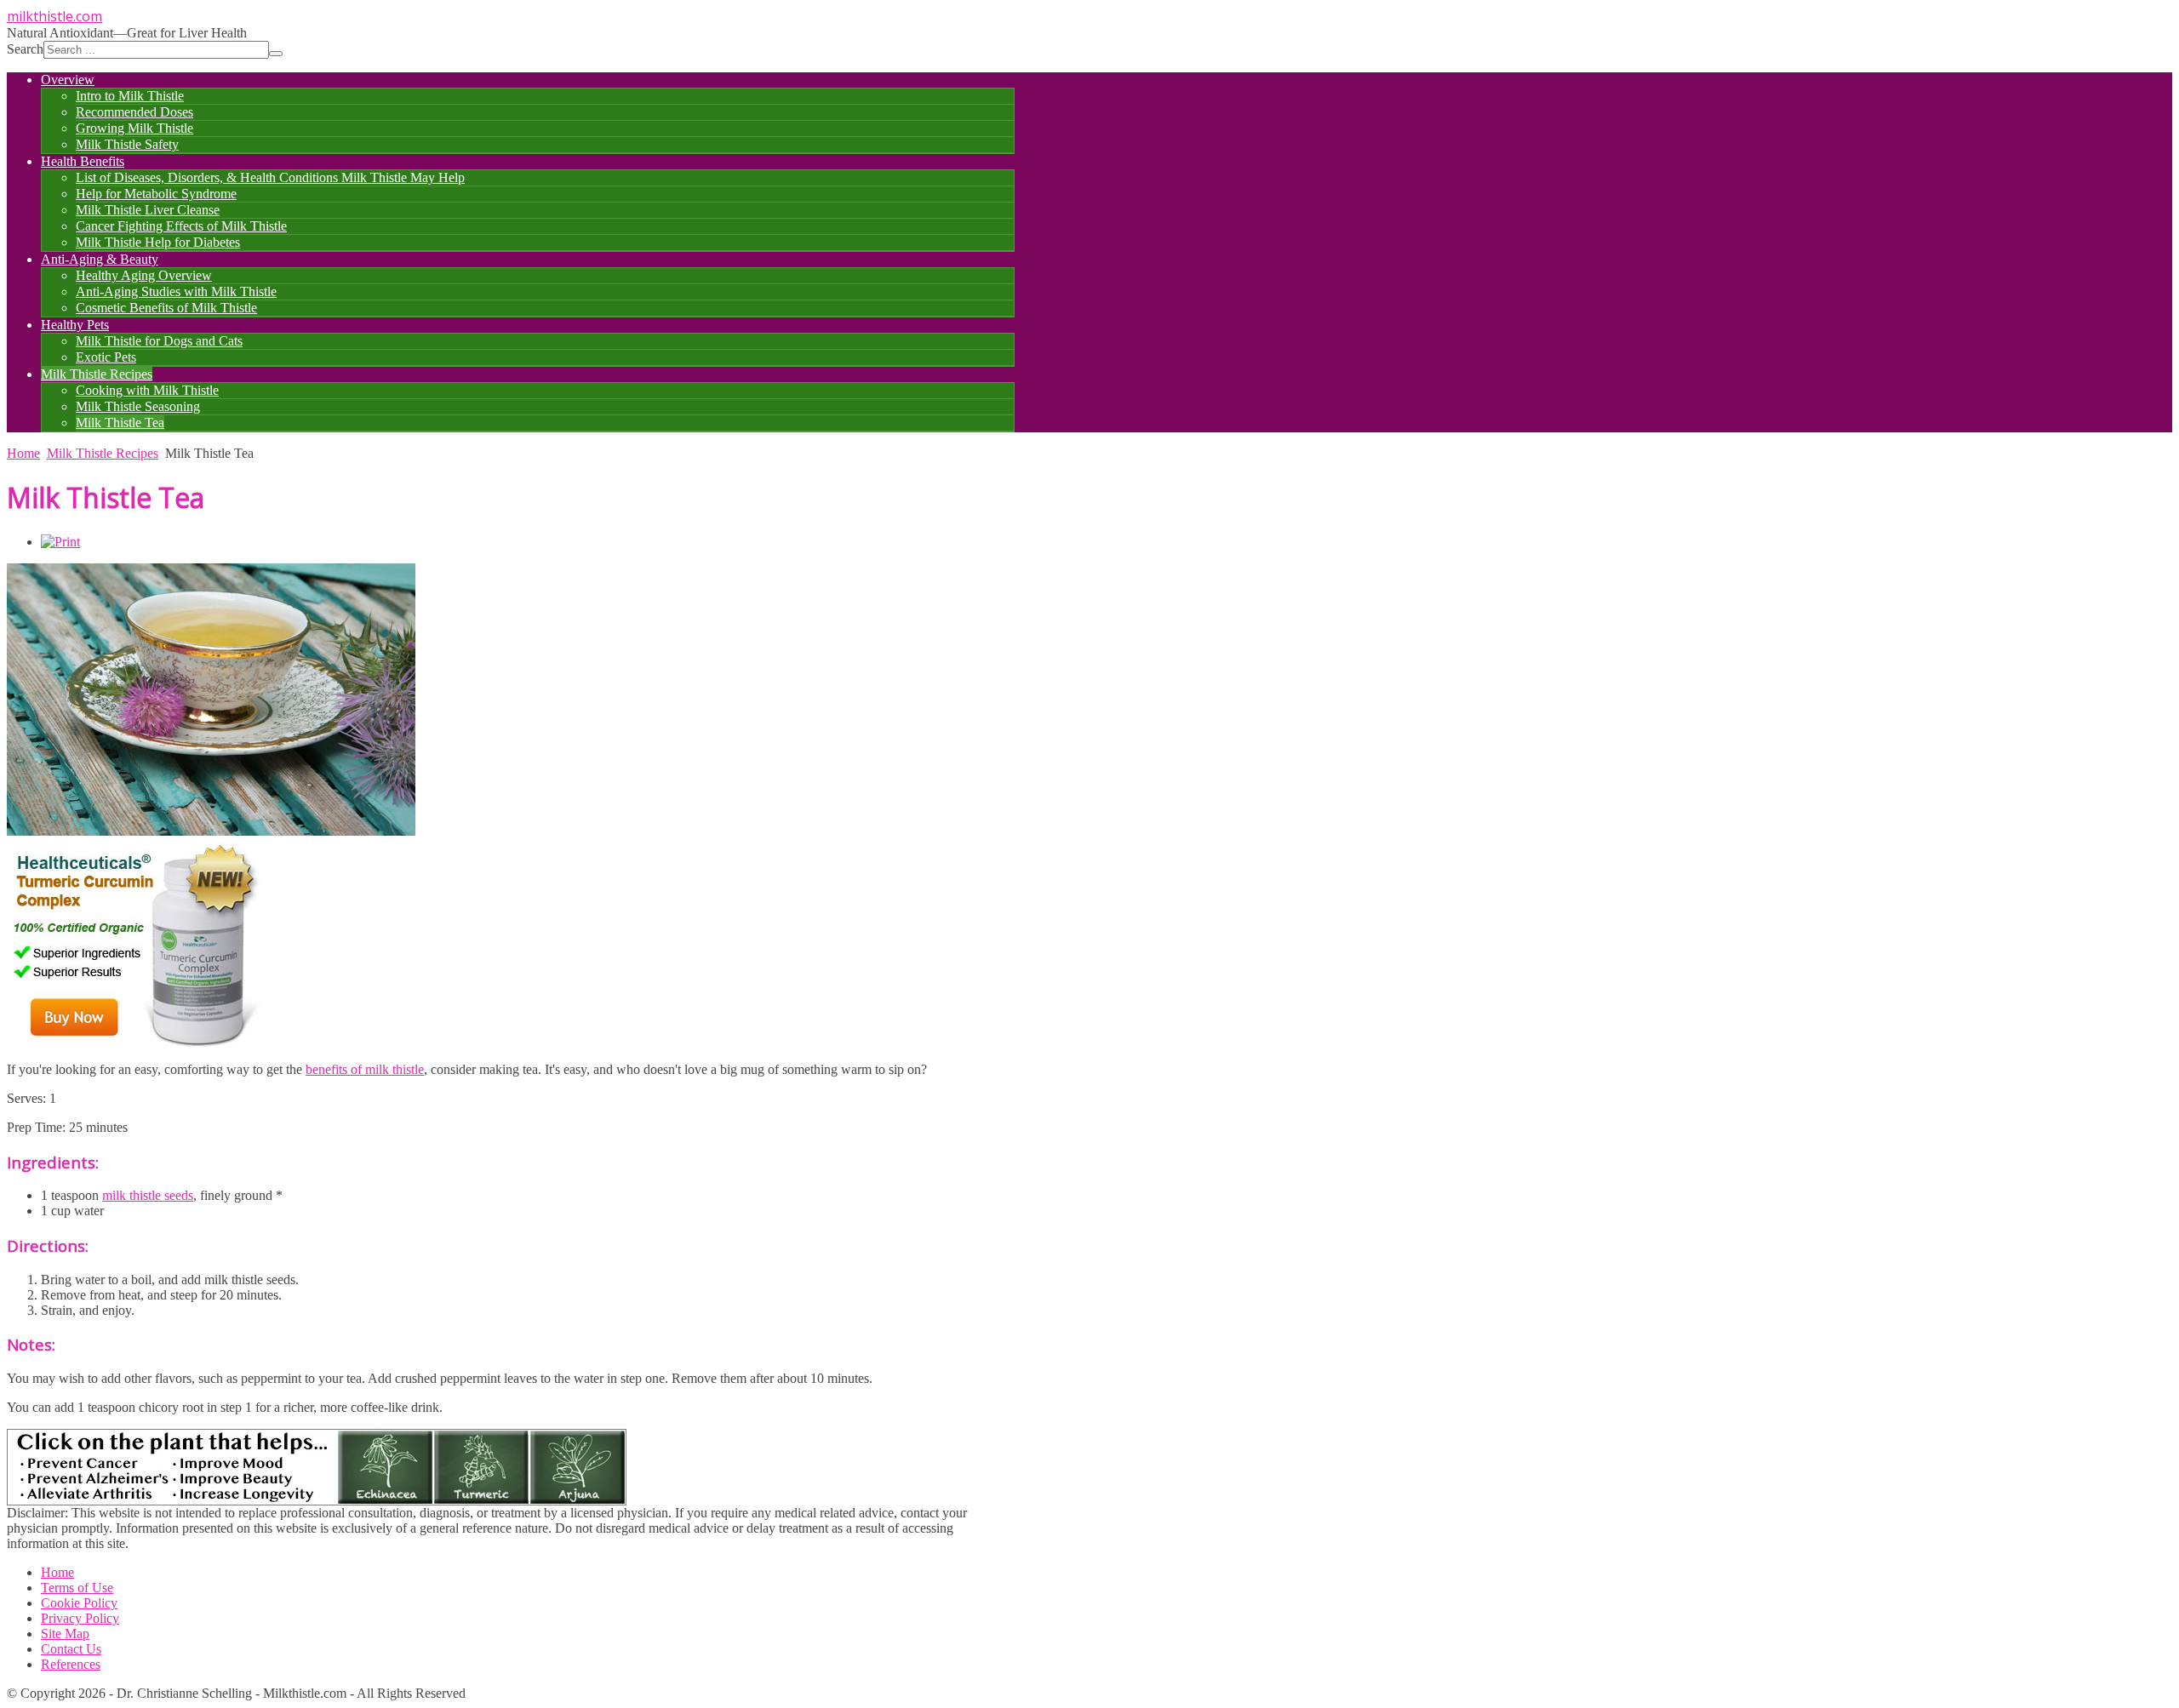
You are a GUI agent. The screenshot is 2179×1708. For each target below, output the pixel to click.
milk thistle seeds (148, 1195)
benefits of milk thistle (365, 1069)
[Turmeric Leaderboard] (317, 1501)
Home (23, 453)
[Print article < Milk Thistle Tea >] (60, 542)
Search (25, 49)
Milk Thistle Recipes (103, 453)
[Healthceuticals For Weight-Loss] (134, 1044)
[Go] (276, 54)
